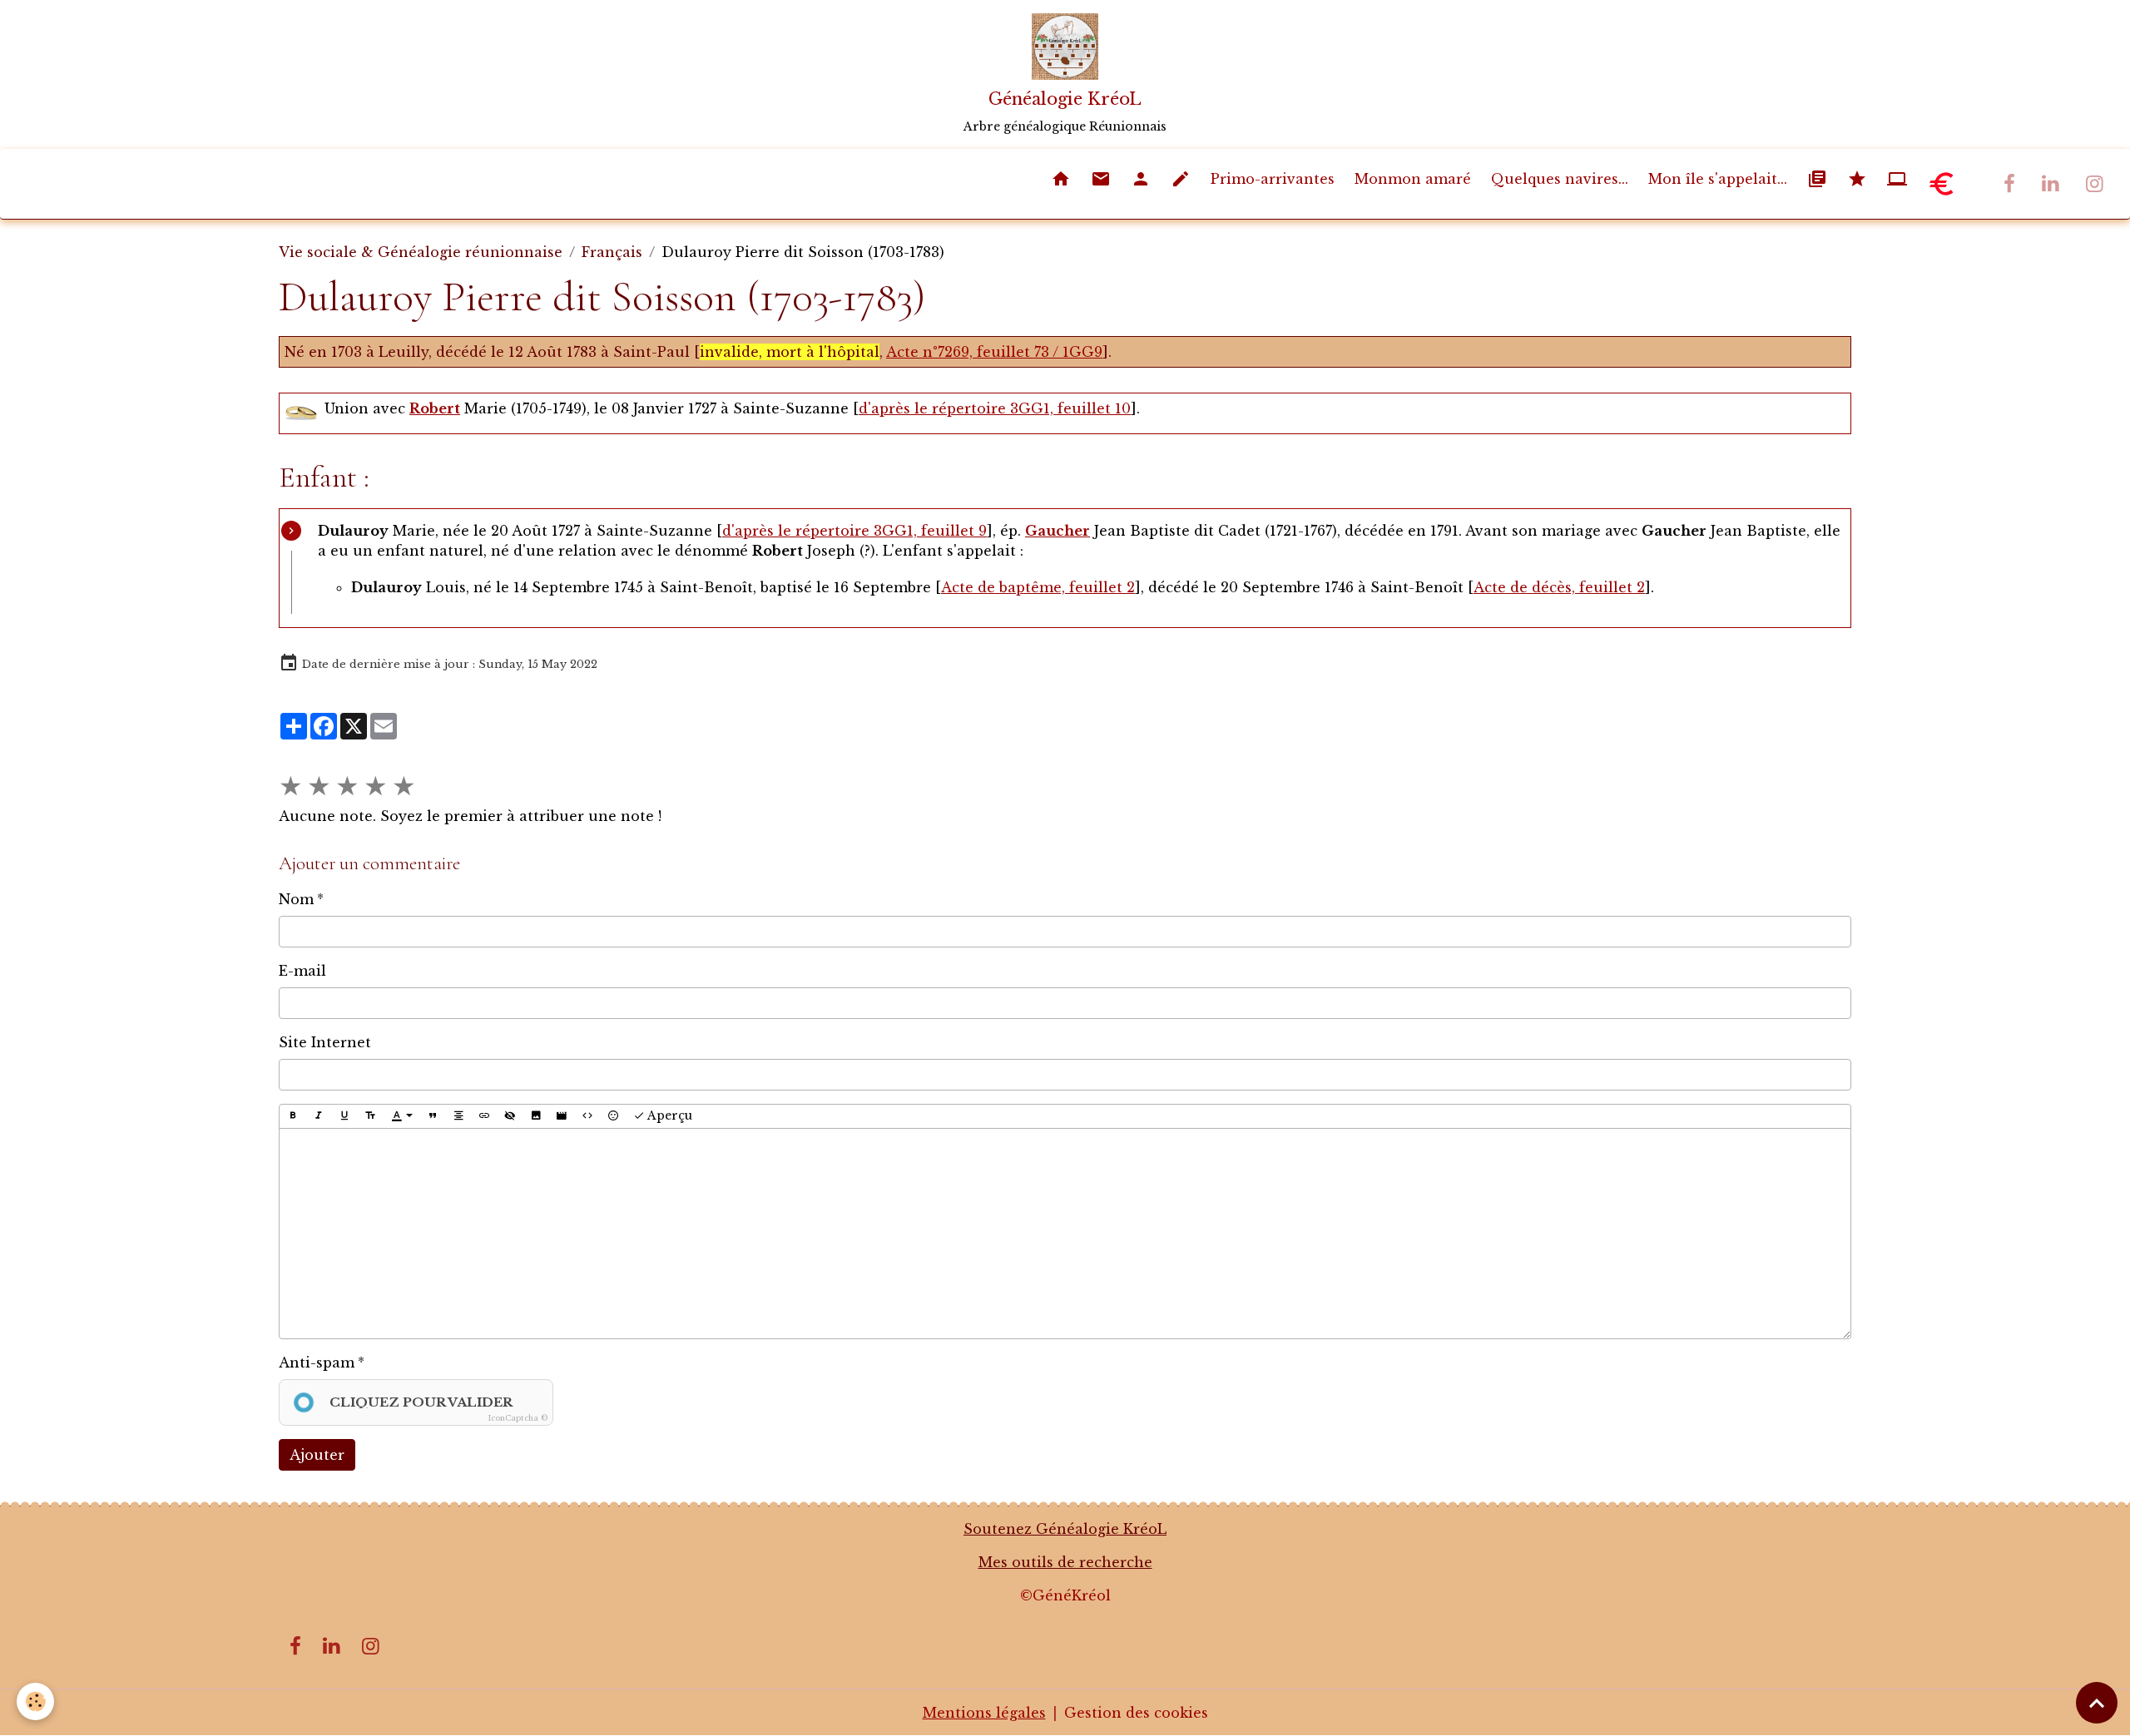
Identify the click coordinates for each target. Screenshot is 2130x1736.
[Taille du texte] (370, 1116)
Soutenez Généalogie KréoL (1065, 1529)
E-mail (302, 971)
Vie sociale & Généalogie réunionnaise (421, 252)
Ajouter (317, 1455)
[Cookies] (35, 1701)
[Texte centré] (458, 1116)
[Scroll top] (2097, 1703)
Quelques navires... (1560, 179)
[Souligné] (344, 1116)
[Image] (536, 1116)
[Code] (587, 1116)
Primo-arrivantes (1273, 179)
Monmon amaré (1413, 179)
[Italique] (319, 1116)
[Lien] (484, 1116)
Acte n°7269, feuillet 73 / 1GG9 (994, 352)
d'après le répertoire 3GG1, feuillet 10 (995, 408)
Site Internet (325, 1042)
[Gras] (293, 1116)
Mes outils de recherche (1065, 1562)
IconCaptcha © (518, 1418)
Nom (296, 899)
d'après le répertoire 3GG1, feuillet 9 (854, 531)
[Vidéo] (562, 1116)
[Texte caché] (510, 1116)
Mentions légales (984, 1713)
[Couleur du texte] (402, 1116)
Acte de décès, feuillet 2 (1559, 587)
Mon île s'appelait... (1718, 179)
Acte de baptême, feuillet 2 (1038, 587)
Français (612, 252)
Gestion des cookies (1136, 1713)
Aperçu (669, 1115)
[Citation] (433, 1116)
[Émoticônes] (613, 1116)
